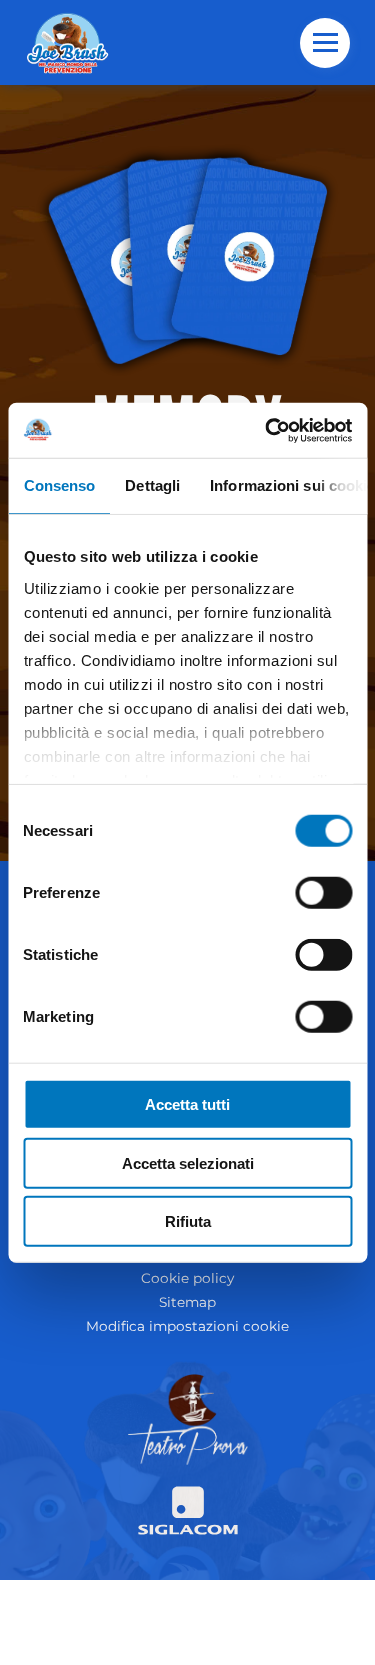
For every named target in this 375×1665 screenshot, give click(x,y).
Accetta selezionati (188, 1162)
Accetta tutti (187, 1104)
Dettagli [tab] (152, 485)
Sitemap (187, 1302)
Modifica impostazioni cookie (187, 1326)
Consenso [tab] (59, 485)
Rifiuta (188, 1221)
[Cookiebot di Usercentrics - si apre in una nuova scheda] (267, 430)
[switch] (323, 893)
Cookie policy (187, 1278)
